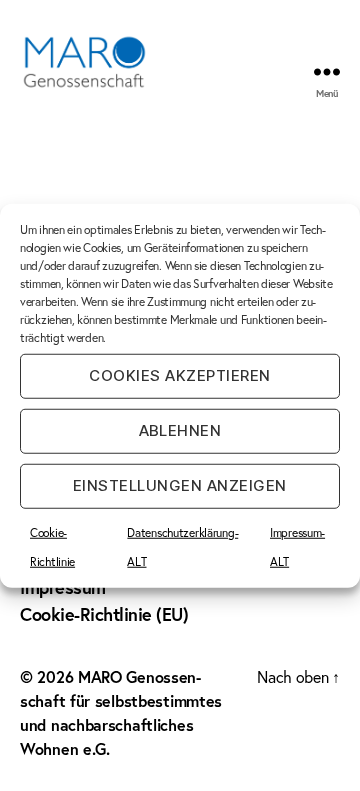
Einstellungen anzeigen (180, 485)
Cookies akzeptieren (180, 375)
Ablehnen (180, 430)
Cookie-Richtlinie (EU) (104, 614)
